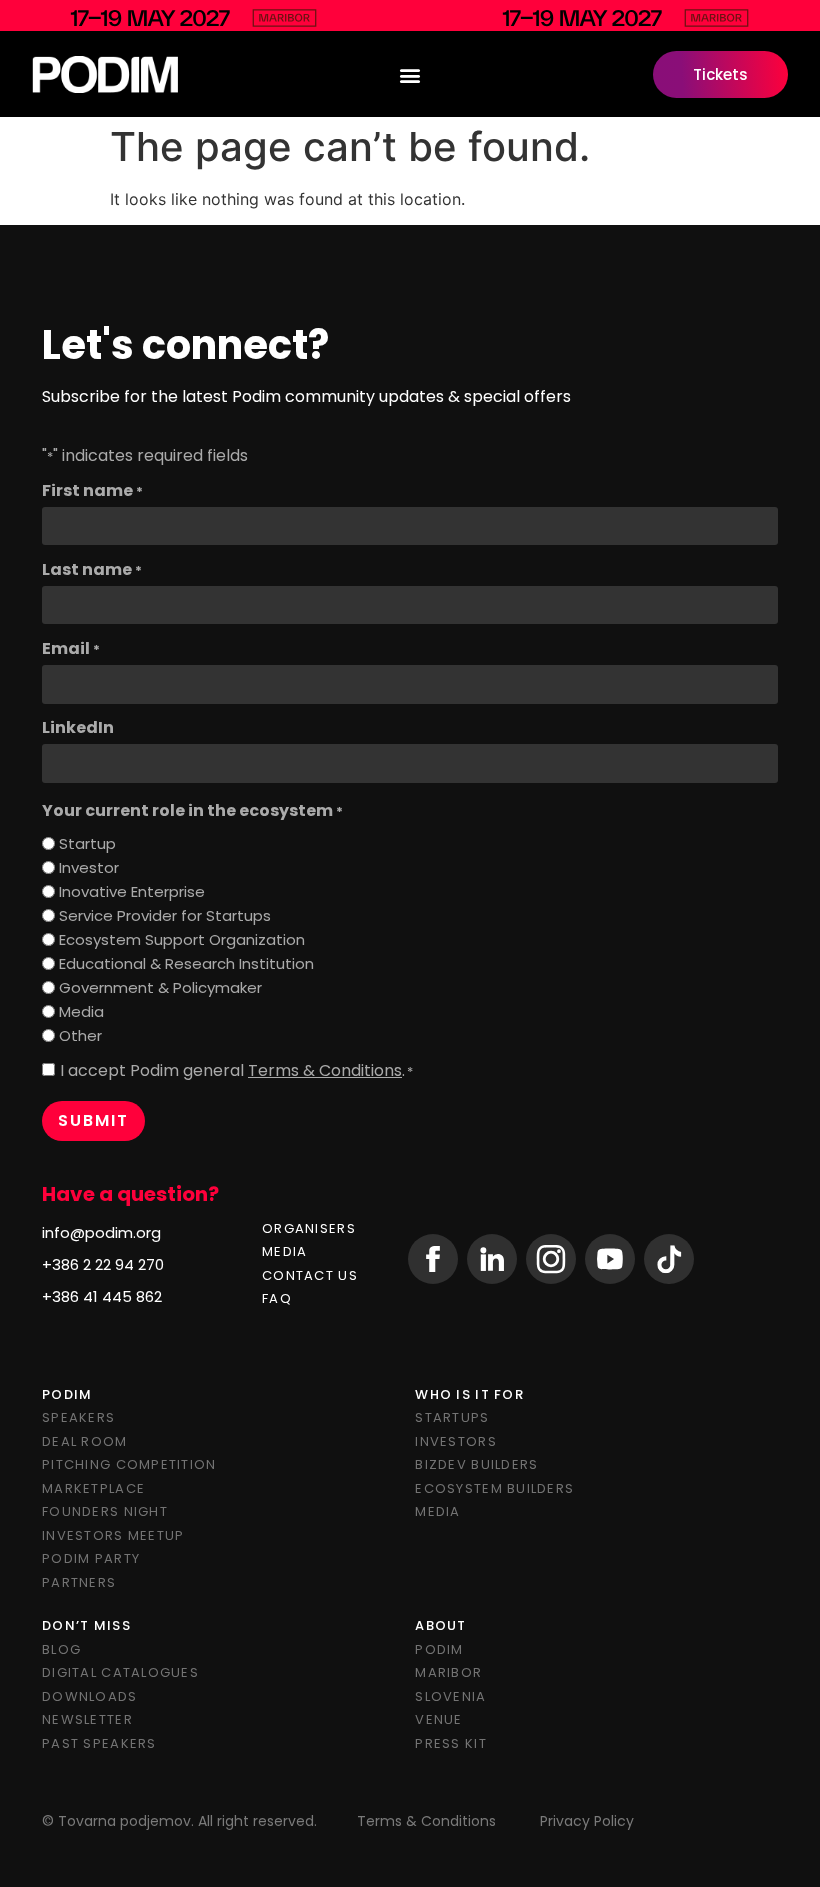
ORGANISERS (309, 1228)
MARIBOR (448, 1672)
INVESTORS (456, 1441)
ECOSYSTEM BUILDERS (494, 1488)
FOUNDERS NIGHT (105, 1511)
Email (71, 649)
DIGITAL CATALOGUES (120, 1672)
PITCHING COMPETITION (129, 1464)
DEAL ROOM (85, 1441)
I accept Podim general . (236, 1071)
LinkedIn (78, 728)
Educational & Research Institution (186, 963)
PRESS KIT (451, 1743)
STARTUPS (452, 1417)
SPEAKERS (78, 1417)
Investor (89, 867)
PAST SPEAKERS (99, 1743)
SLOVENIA (450, 1696)
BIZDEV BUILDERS (476, 1464)
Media (81, 1011)
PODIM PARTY (91, 1558)
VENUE (438, 1719)
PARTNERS (79, 1582)
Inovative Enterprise (132, 891)
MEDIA (284, 1251)
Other (80, 1035)
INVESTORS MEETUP (113, 1535)
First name (92, 491)
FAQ (277, 1298)
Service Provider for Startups (165, 915)
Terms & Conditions (325, 1070)
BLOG (61, 1649)
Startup (87, 843)
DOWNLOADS (90, 1696)
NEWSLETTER (87, 1719)
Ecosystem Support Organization (182, 939)
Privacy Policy (587, 1821)
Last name (92, 570)
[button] (410, 74)
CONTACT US (310, 1275)
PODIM (439, 1649)
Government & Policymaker (160, 987)
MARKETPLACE (93, 1488)
